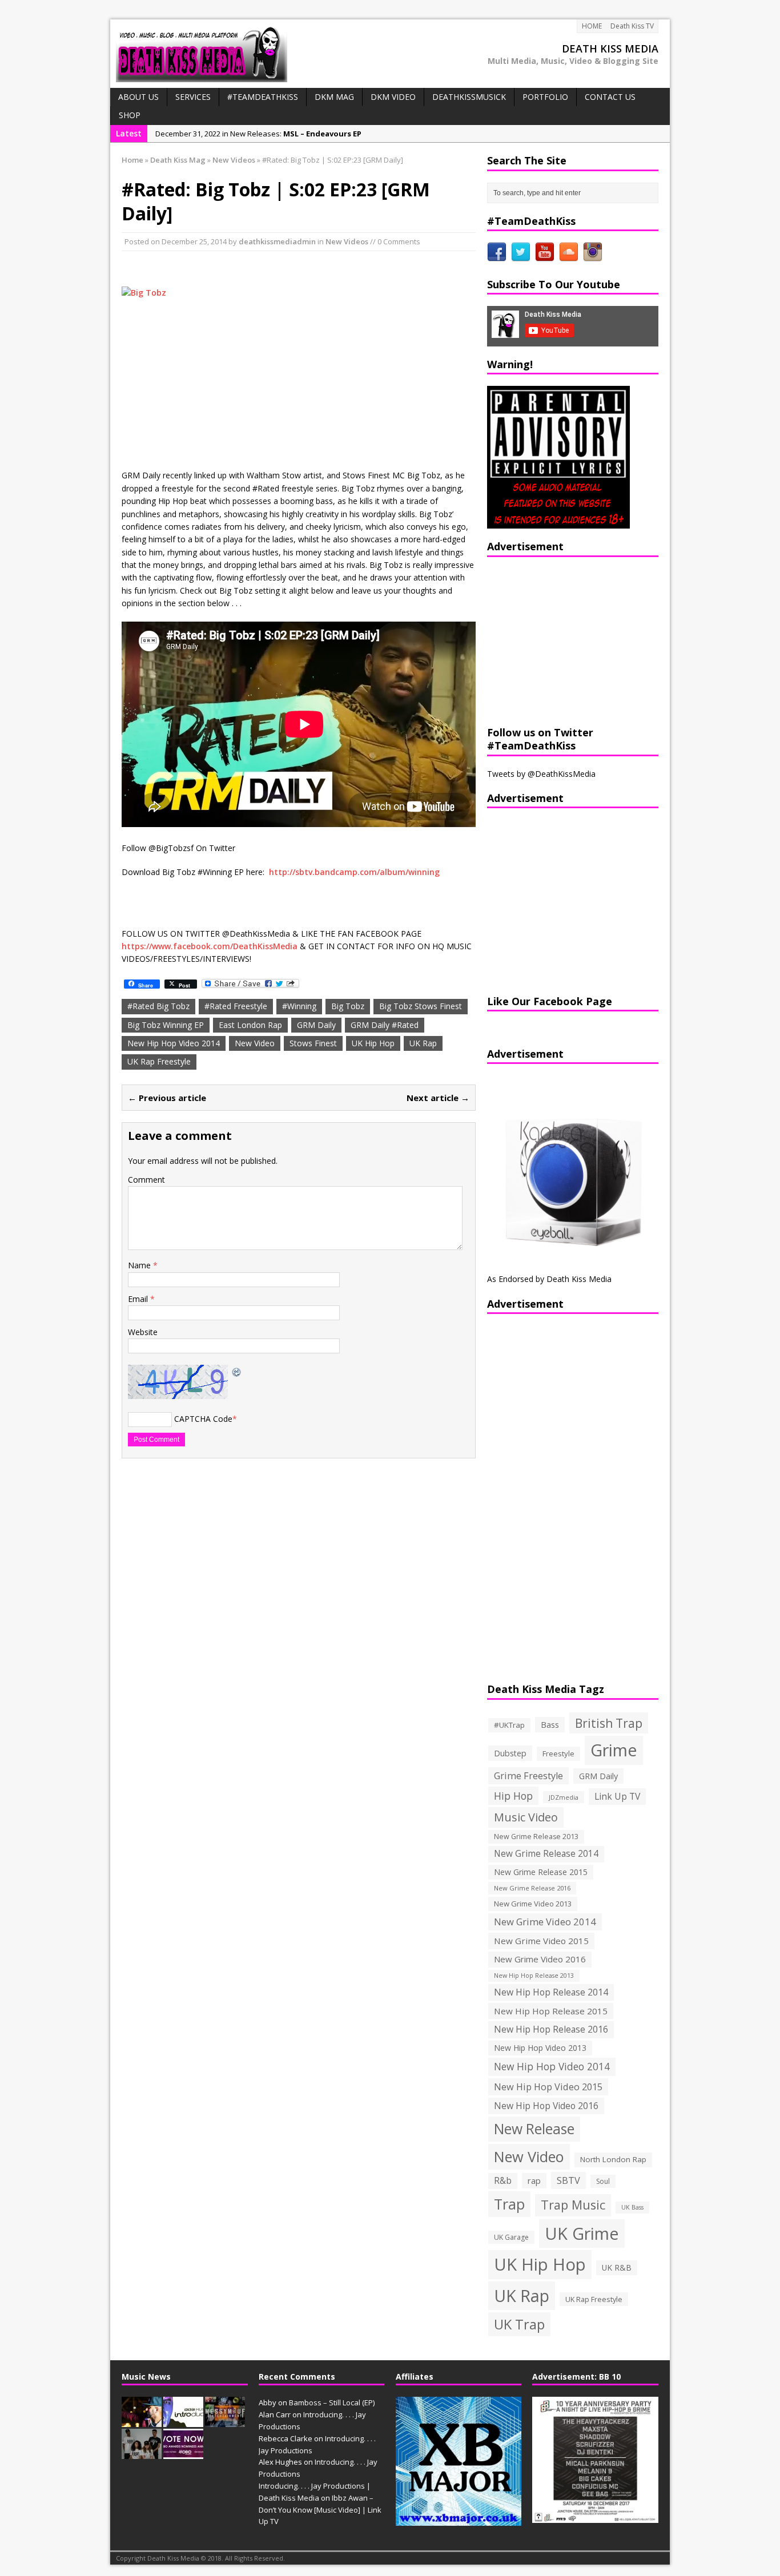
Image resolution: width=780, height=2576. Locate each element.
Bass (550, 1724)
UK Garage (511, 2237)
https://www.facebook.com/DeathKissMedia (210, 946)
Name (140, 1265)
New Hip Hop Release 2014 (551, 1992)
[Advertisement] (558, 640)
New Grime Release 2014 (546, 1854)
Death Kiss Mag (178, 160)
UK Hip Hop (373, 1043)
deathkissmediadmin (277, 241)
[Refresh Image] (237, 1371)
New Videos (347, 241)
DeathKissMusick (469, 97)
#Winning (299, 1006)
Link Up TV (617, 1796)
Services (193, 97)
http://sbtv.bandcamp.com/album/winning (354, 872)
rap (534, 2180)
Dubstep (510, 1753)
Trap (509, 2204)
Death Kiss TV (632, 26)
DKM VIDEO (393, 97)
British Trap (609, 1723)
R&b (503, 2181)
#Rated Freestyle (236, 1006)
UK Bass (632, 2207)
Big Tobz (348, 1006)
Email (139, 1299)
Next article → (438, 1098)
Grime (614, 1750)
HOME (592, 26)
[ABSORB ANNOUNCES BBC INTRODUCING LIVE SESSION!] (183, 2421)
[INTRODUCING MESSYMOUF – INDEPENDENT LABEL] (225, 2421)
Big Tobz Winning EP (166, 1025)
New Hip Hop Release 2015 (551, 2011)
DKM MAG (334, 97)
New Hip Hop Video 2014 (174, 1043)
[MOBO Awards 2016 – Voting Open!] (183, 2453)
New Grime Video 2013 (533, 1904)
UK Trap (519, 2324)
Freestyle (558, 1753)
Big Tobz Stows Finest (421, 1006)
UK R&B (617, 2267)
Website (143, 1332)
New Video (255, 1043)
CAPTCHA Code (203, 1419)
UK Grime (582, 2233)
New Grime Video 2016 (540, 1959)
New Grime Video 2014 (545, 1922)
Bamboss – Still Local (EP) (332, 2402)
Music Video (526, 1817)
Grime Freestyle (528, 1776)
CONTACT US (610, 97)
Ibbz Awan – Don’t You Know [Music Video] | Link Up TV (320, 2510)
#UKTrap (509, 1725)
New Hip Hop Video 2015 (548, 2087)
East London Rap (250, 1025)
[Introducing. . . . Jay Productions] (142, 2421)
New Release (534, 2129)
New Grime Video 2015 (541, 1941)
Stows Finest (313, 1043)
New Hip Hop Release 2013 (534, 1976)
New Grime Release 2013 (536, 1837)
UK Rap (423, 1043)
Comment (146, 1180)
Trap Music (573, 2205)
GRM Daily (316, 1025)
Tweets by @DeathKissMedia (541, 774)
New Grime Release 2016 (532, 1888)
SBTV (568, 2180)
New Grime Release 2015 (541, 1872)
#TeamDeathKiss (263, 97)
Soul (603, 2181)
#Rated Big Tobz (158, 1006)
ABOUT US (138, 97)
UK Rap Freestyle (159, 1061)
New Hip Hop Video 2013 (540, 2048)
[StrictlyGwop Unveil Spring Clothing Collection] (142, 2453)
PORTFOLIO (545, 97)
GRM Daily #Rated (385, 1025)
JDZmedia (564, 1797)
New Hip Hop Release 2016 (551, 2029)
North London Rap (613, 2159)
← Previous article (167, 1098)
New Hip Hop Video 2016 (546, 2106)
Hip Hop (513, 1796)
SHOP (130, 115)
